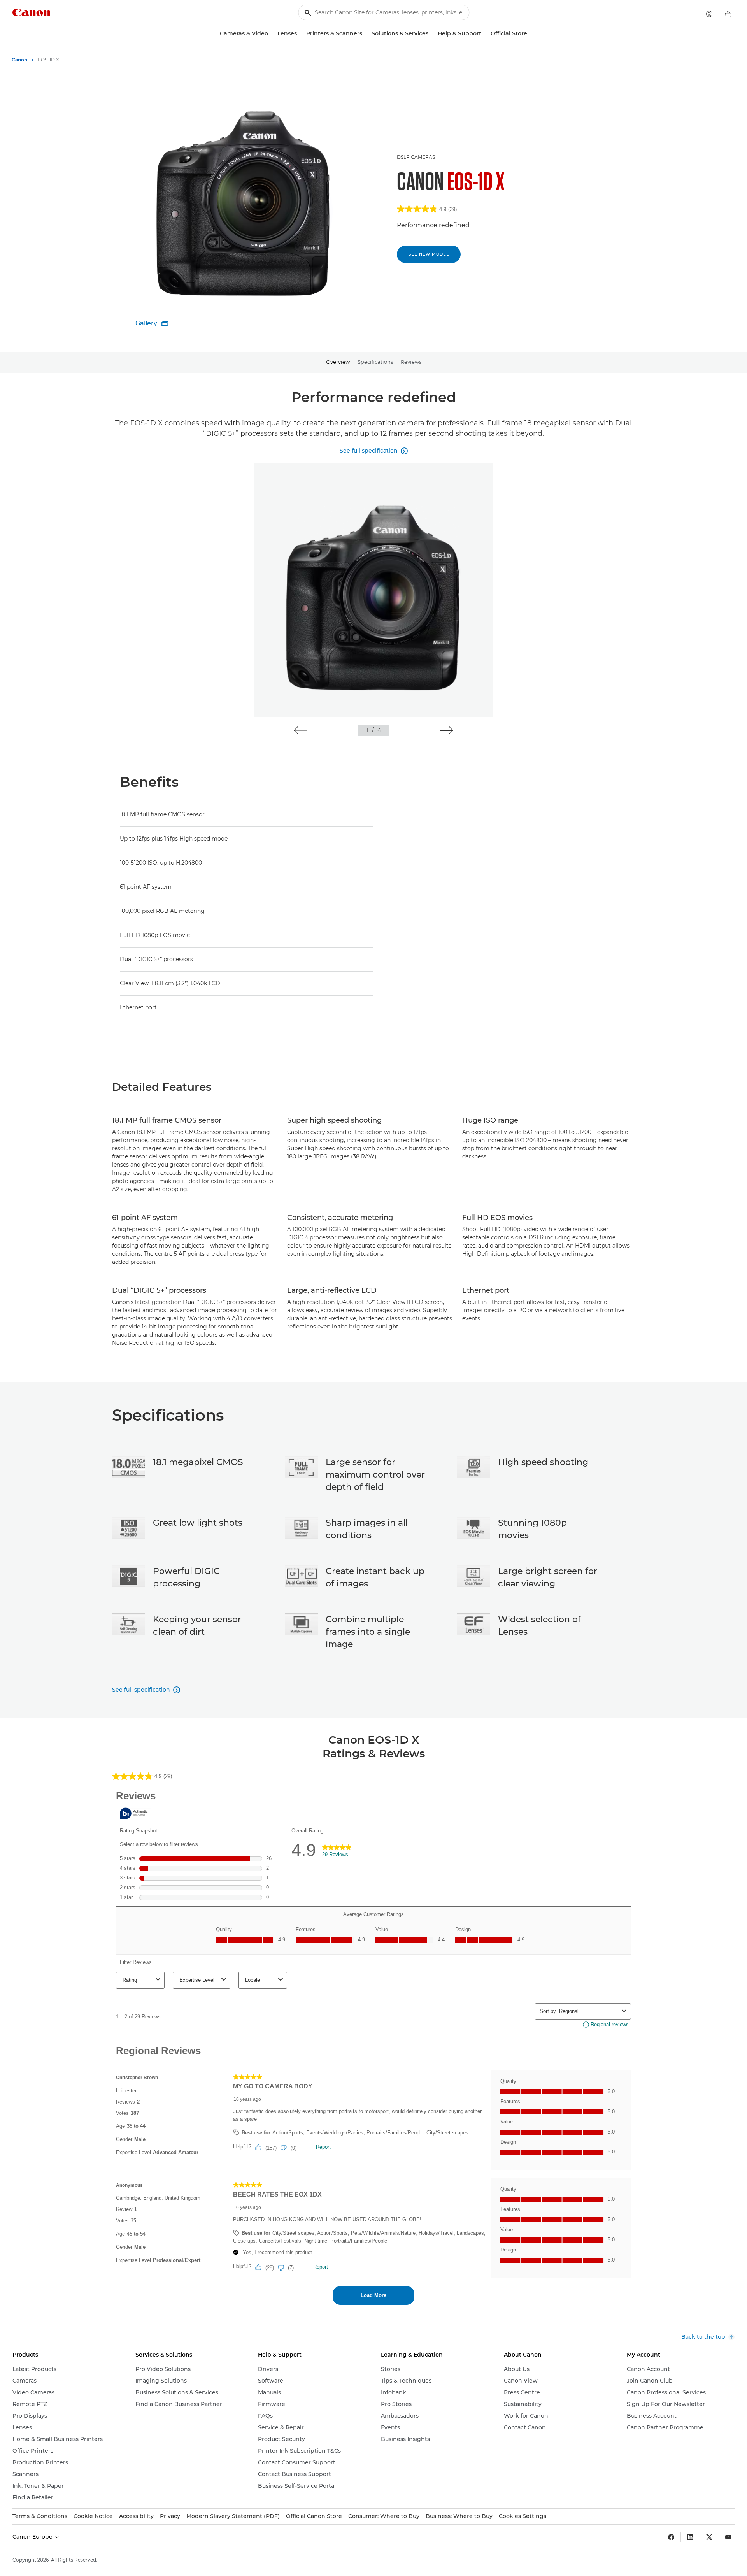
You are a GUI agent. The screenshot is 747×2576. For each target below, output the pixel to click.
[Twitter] (709, 2537)
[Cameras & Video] (271, 34)
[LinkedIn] (690, 2537)
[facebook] (671, 2537)
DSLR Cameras (416, 157)
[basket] (728, 14)
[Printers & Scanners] (365, 34)
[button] (301, 730)
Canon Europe (33, 2537)
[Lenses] (300, 34)
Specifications (375, 362)
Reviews (411, 362)
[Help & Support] (484, 34)
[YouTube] (728, 2537)
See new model (429, 254)
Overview (338, 362)
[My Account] (709, 14)
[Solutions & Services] (431, 34)
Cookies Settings (523, 2516)
